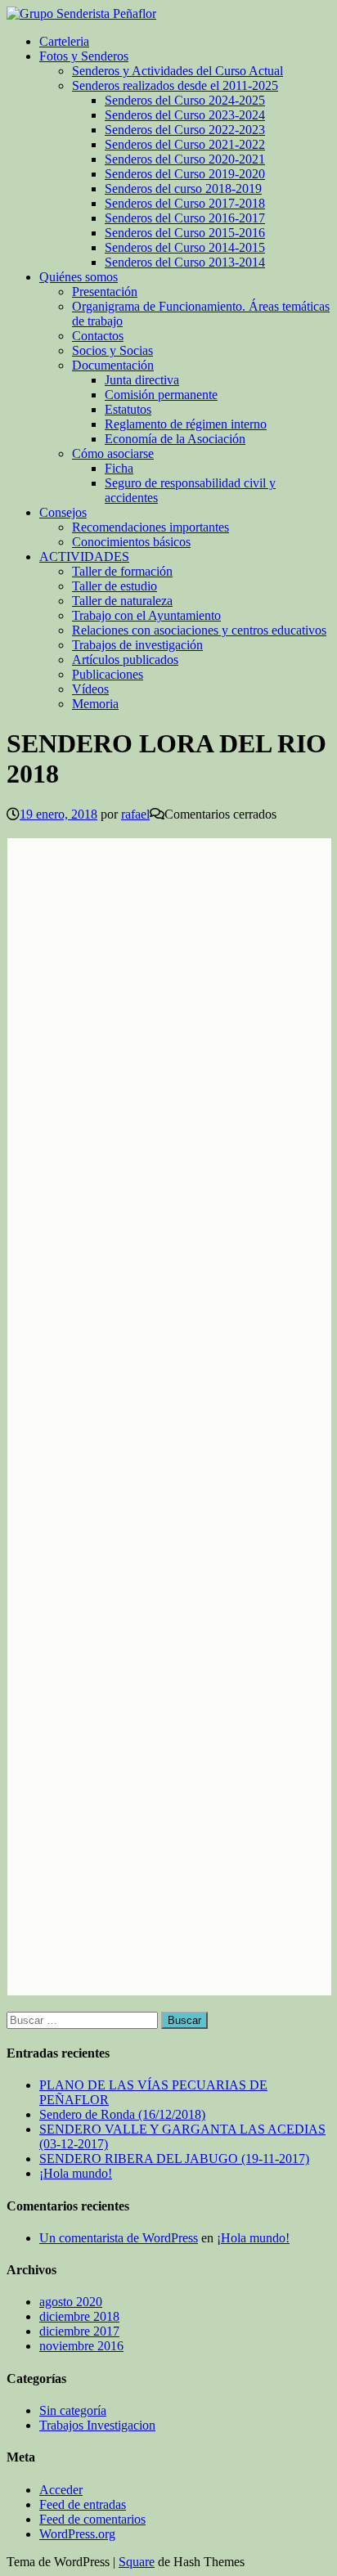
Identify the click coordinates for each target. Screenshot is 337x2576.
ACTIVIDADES (84, 556)
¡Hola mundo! (76, 2173)
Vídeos (90, 689)
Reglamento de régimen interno (186, 424)
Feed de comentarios (92, 2519)
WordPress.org (77, 2534)
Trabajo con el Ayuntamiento (146, 615)
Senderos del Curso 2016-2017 (185, 218)
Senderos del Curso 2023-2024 (185, 115)
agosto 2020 (71, 2302)
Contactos (98, 336)
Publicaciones (108, 674)
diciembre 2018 (79, 2316)
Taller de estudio (115, 586)
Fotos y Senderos (84, 56)
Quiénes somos (79, 277)
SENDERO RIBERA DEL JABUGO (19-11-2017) (174, 2159)
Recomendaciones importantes (151, 527)
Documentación (113, 365)
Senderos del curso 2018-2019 (183, 188)
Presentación (105, 292)
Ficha (119, 468)
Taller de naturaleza (122, 601)
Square (137, 2562)
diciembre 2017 (79, 2331)
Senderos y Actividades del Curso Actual (177, 71)
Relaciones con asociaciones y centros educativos (199, 630)
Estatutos (128, 409)
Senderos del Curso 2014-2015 (185, 247)
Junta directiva (142, 380)
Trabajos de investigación (137, 645)
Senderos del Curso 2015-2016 (185, 233)
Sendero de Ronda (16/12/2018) (122, 2114)
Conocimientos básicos (131, 542)
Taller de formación (122, 571)
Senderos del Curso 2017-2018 (185, 203)
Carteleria (64, 41)
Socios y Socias (112, 350)
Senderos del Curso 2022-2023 (185, 130)
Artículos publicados (125, 660)
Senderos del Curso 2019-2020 (185, 174)
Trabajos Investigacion (97, 2425)
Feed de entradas (83, 2504)
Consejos (63, 512)
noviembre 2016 (81, 2346)
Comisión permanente (161, 395)
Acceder (61, 2490)
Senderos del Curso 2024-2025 (185, 100)
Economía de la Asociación (175, 439)
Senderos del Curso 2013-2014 (185, 262)
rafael (135, 814)
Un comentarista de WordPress (119, 2238)
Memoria (95, 704)
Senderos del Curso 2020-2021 (185, 159)
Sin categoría (73, 2410)
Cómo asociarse (113, 453)
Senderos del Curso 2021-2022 (185, 144)
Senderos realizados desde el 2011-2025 (175, 85)
